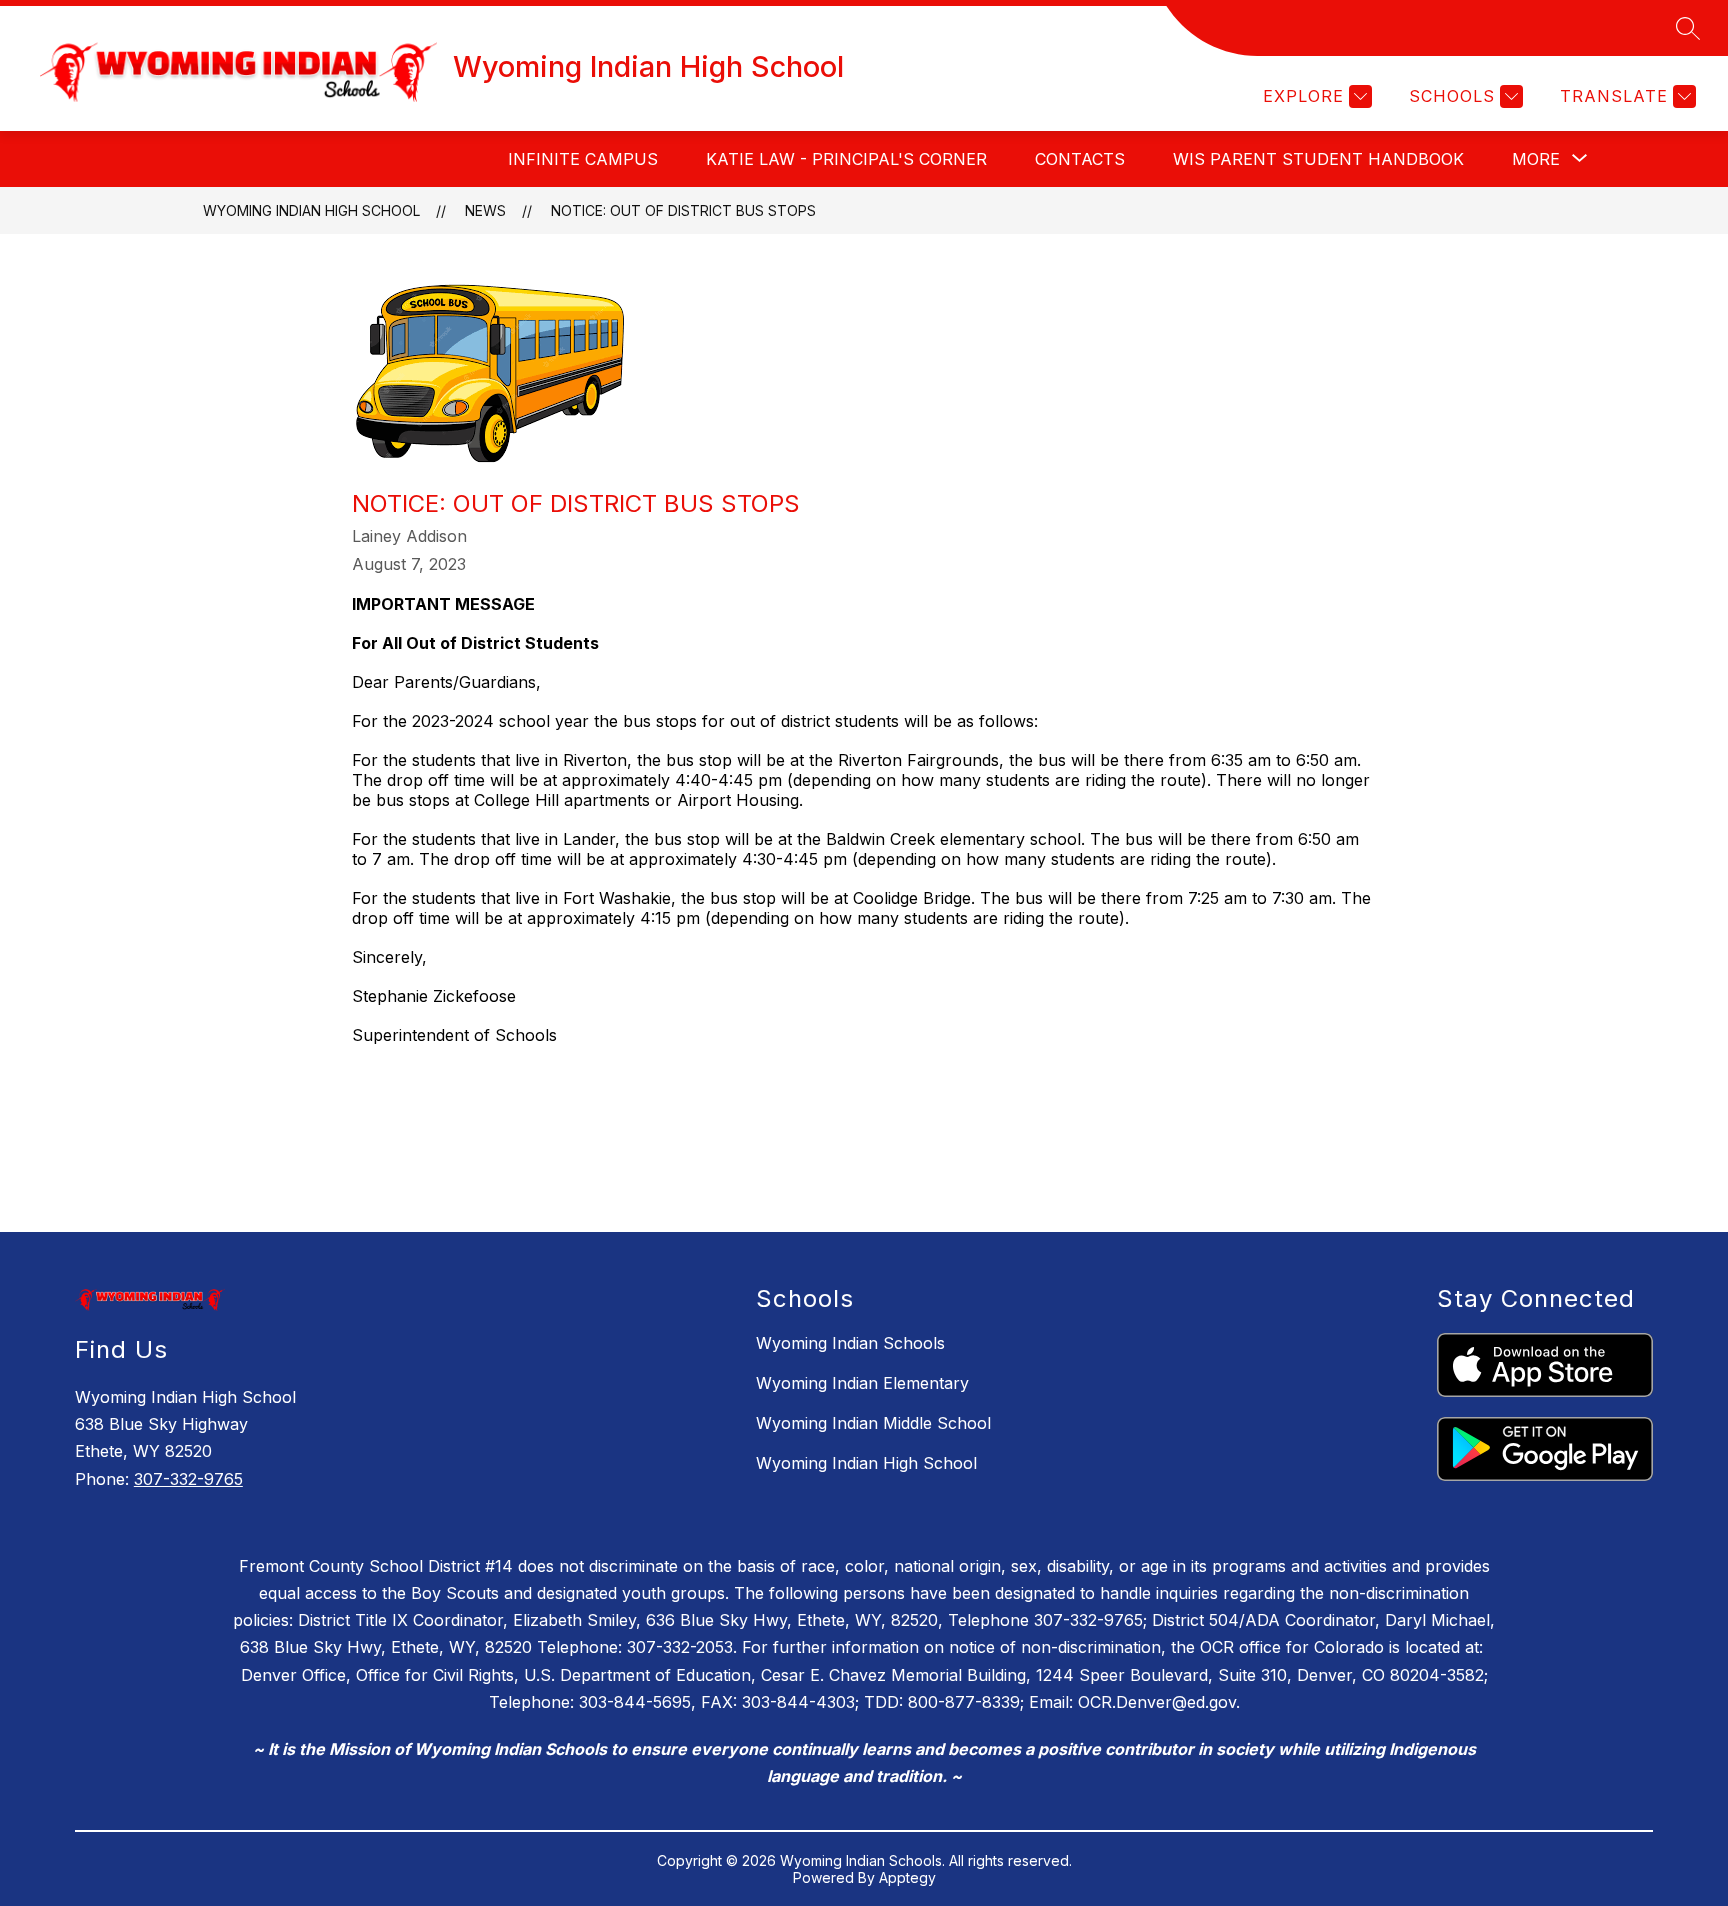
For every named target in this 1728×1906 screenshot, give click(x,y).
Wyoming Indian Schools (850, 1343)
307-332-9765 (188, 1479)
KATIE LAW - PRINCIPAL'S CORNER (846, 159)
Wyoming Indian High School (311, 210)
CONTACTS (1080, 159)
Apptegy (907, 1877)
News (485, 210)
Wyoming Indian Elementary (862, 1383)
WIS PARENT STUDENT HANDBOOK (1318, 159)
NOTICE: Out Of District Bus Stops (683, 210)
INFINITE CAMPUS (583, 159)
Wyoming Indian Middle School (873, 1423)
